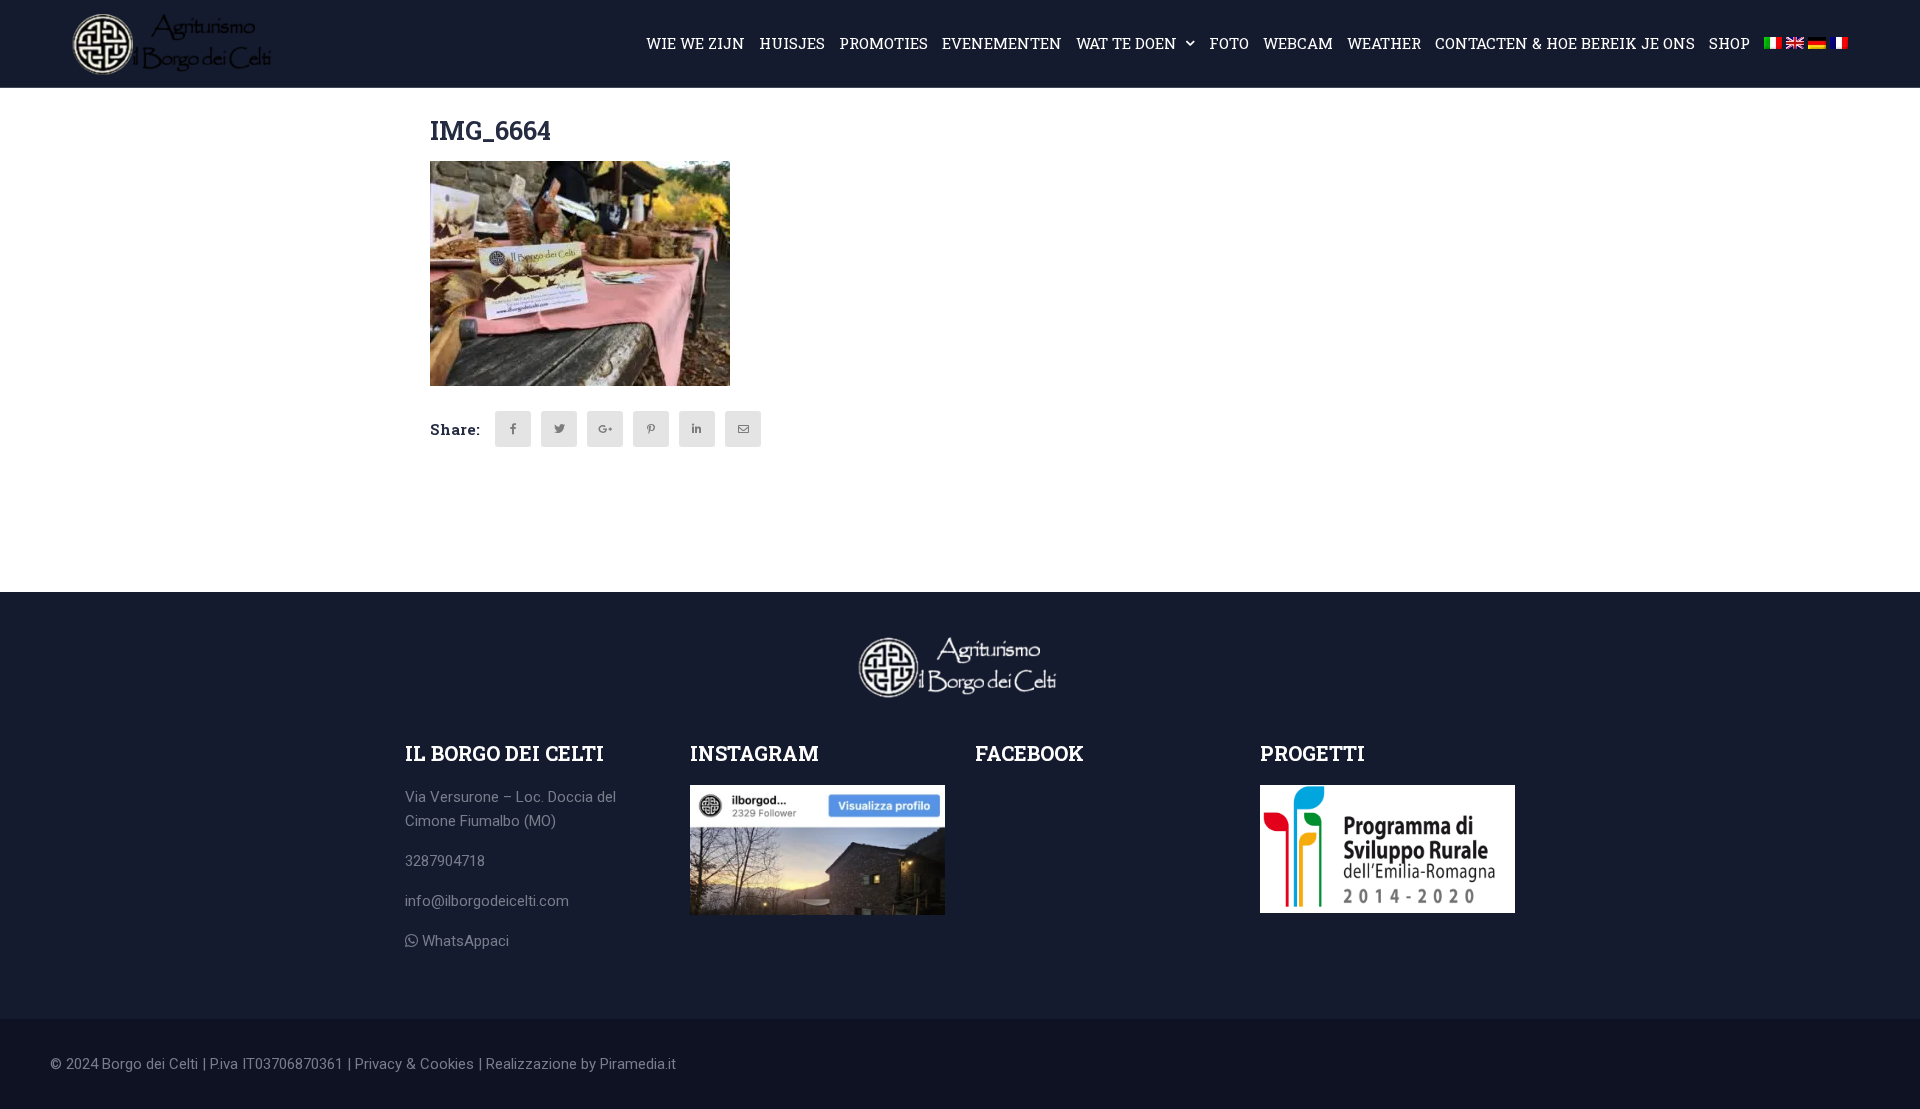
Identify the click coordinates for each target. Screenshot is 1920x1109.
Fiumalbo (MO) (508, 821)
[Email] (743, 429)
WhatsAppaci (463, 941)
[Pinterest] (651, 429)
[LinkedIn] (697, 429)
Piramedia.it (638, 1064)
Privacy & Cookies (414, 1064)
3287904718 (445, 861)
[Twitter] (559, 429)
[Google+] (605, 429)
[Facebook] (513, 429)
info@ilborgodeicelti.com (487, 901)
